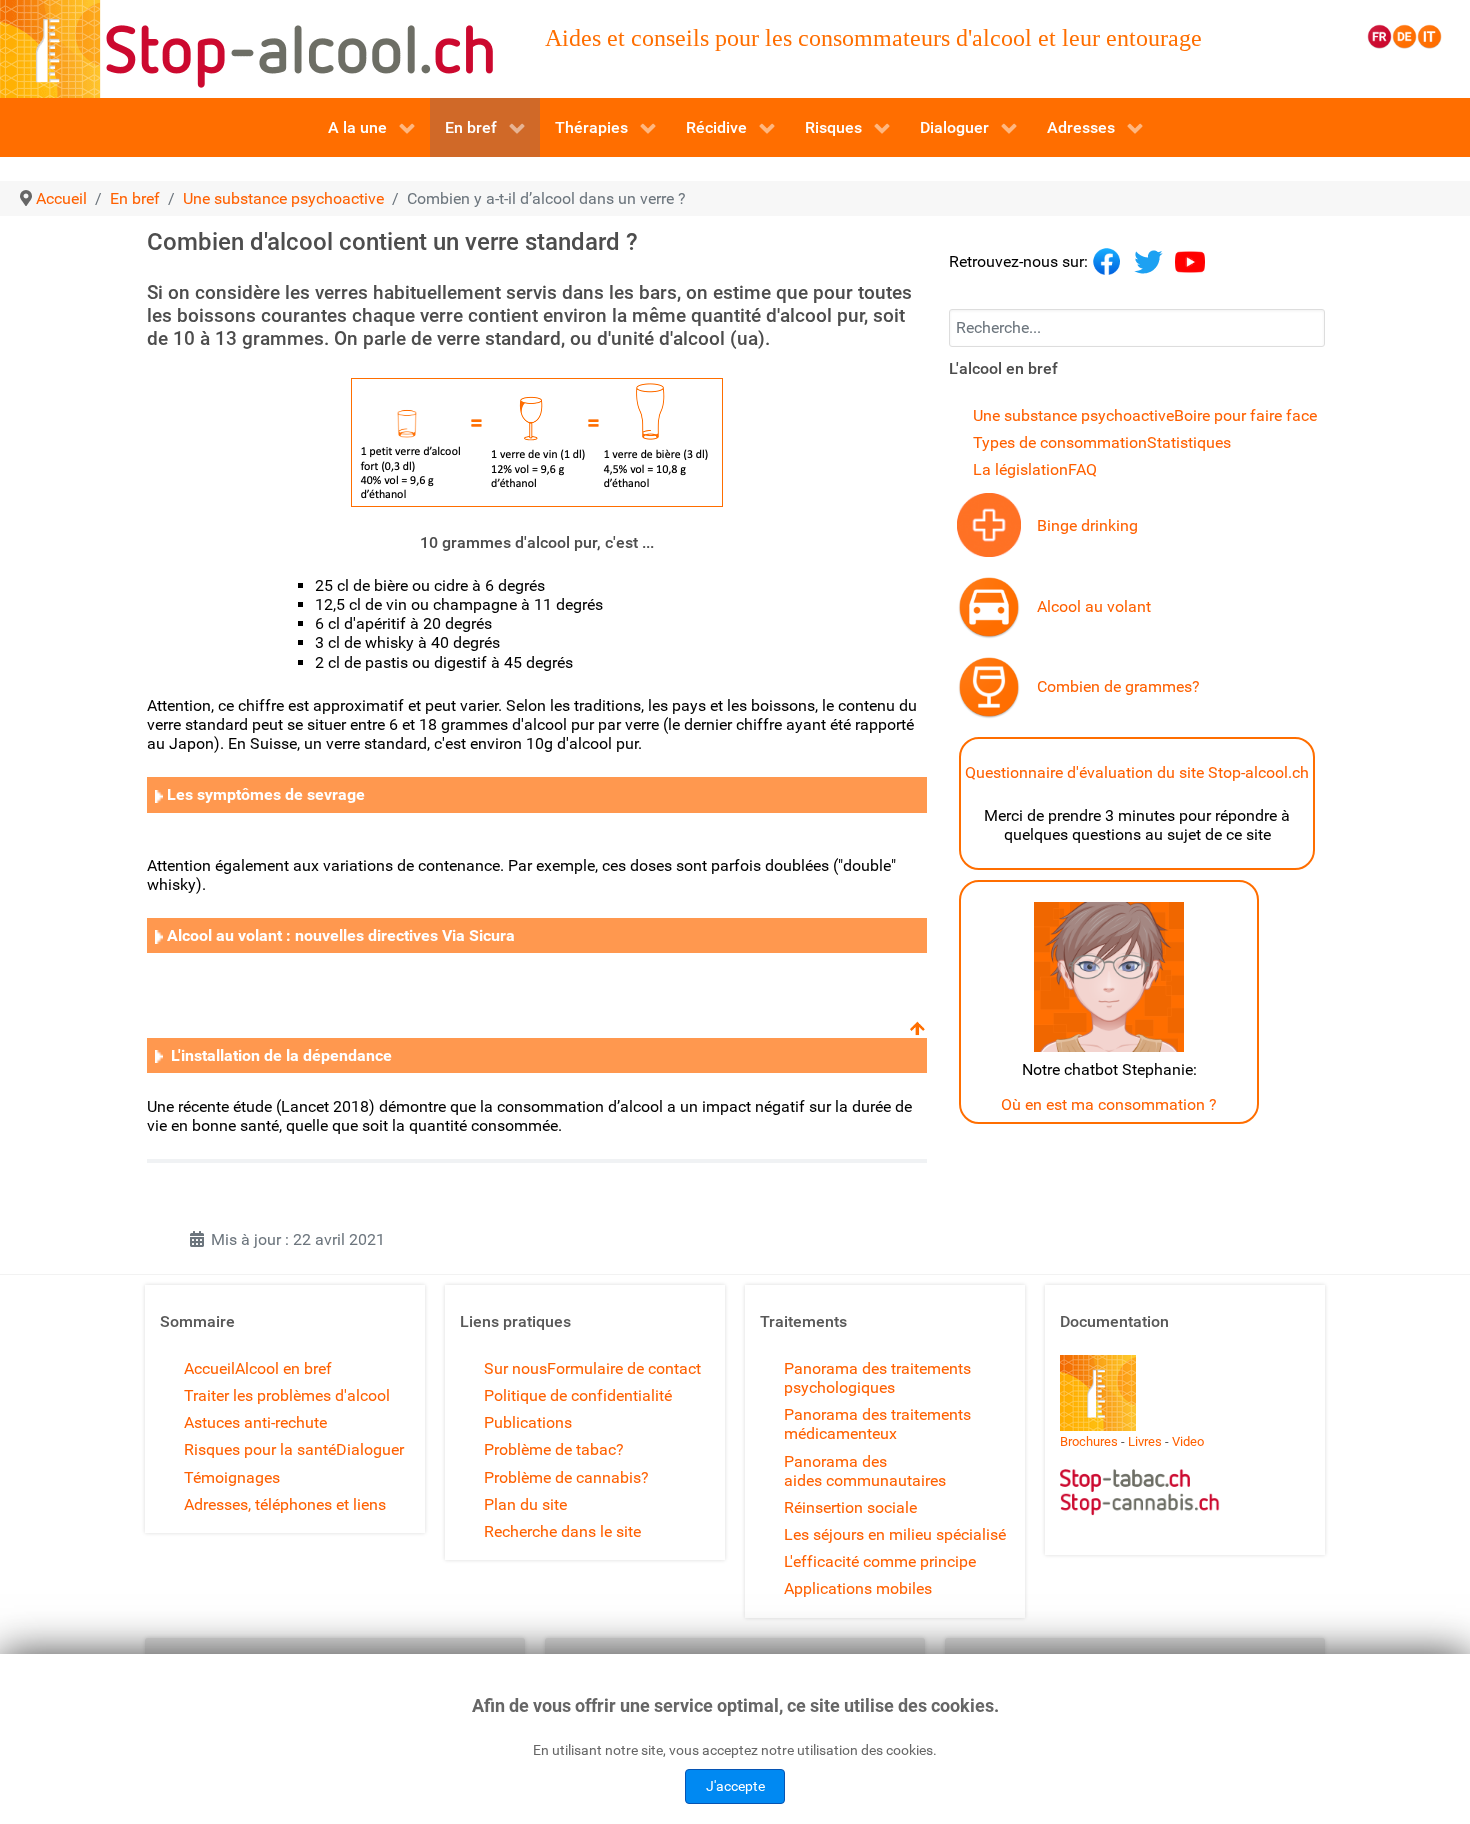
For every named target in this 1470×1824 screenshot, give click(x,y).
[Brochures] (1098, 1391)
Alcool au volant (1094, 606)
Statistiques (1189, 442)
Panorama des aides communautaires (865, 1471)
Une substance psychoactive (1073, 415)
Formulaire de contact (624, 1368)
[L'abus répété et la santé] (989, 523)
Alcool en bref (283, 1368)
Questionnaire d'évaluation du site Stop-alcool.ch (1137, 772)
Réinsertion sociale (850, 1507)
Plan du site (525, 1504)
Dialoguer (370, 1449)
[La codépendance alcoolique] (159, 794)
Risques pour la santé (260, 1449)
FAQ (1082, 469)
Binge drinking (1087, 525)
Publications (528, 1422)
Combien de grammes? (1118, 686)
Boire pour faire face (1245, 415)
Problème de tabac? (554, 1449)
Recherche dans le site (562, 1531)
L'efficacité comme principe (880, 1561)
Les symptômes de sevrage (266, 794)
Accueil (209, 1368)
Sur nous (515, 1368)
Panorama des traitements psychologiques (877, 1378)
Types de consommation (1060, 442)
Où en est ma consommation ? (1109, 1104)
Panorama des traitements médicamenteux (877, 1424)
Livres (1145, 1441)
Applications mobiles (858, 1588)
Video (1188, 1441)
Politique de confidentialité (578, 1395)
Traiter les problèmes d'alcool (287, 1395)
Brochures (1089, 1441)
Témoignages (232, 1477)
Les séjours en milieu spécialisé (895, 1534)
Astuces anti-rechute (255, 1422)
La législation (1020, 469)
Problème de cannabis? (566, 1477)
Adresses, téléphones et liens (285, 1504)
